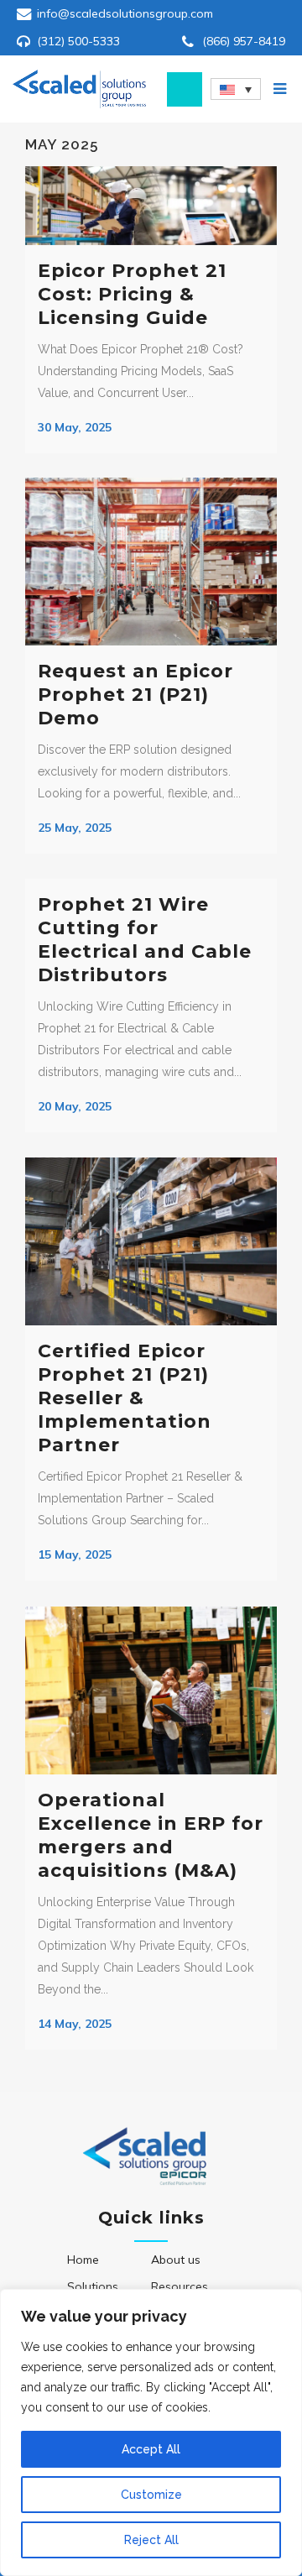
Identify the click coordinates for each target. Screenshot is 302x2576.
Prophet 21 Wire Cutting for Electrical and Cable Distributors (145, 940)
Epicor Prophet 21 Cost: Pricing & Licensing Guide (132, 294)
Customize (151, 2495)
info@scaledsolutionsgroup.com (125, 13)
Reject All (151, 2540)
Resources (180, 2286)
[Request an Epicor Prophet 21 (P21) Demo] (151, 562)
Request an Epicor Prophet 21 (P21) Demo (135, 695)
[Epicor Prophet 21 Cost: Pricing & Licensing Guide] (151, 206)
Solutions (93, 2286)
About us (176, 2260)
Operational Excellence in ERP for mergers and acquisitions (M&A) (151, 1835)
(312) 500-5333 (78, 41)
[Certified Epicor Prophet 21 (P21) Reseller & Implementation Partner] (151, 1241)
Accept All (151, 2449)
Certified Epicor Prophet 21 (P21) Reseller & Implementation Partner (125, 1398)
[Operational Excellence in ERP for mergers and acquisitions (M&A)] (151, 1690)
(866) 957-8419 (244, 41)
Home (83, 2260)
